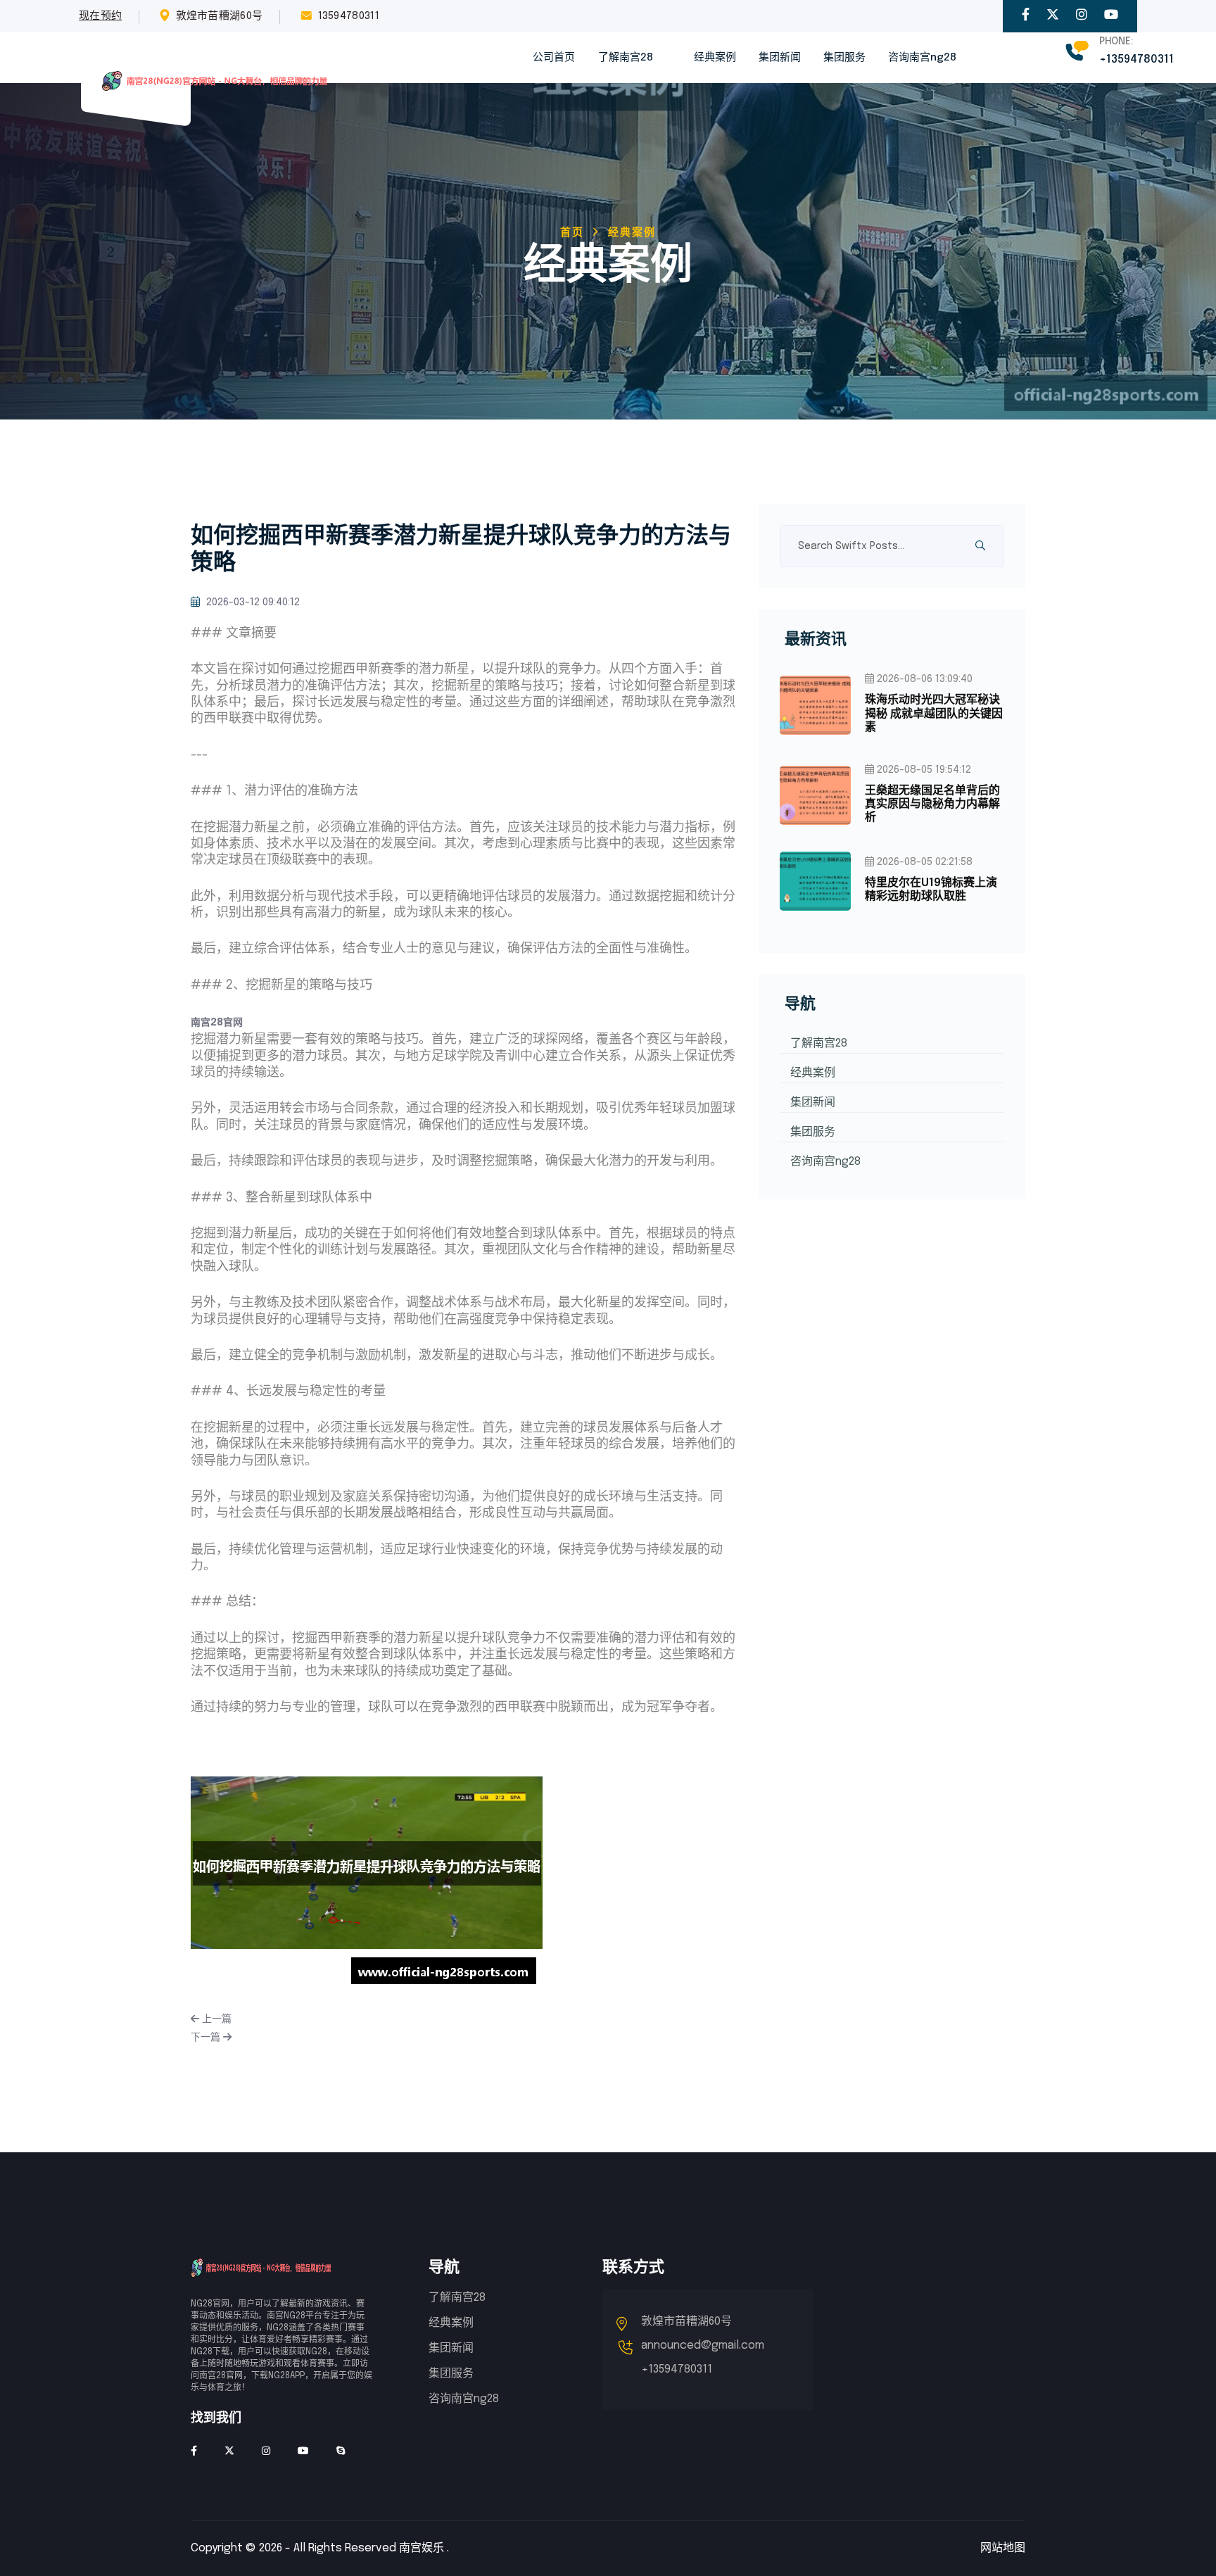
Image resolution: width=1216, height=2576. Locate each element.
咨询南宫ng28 (922, 58)
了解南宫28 (626, 58)
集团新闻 (780, 58)
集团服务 (844, 58)
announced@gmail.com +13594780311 (703, 2357)
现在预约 (100, 16)
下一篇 (207, 2038)
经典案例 (715, 58)
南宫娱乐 (422, 2548)
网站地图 (1003, 2548)
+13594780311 (1136, 59)
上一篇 (215, 2019)
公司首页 (554, 58)
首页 (572, 233)
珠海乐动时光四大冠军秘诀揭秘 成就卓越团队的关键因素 (934, 713)
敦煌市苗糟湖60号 (220, 16)
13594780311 (349, 16)
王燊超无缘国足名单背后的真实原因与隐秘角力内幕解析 (932, 804)
